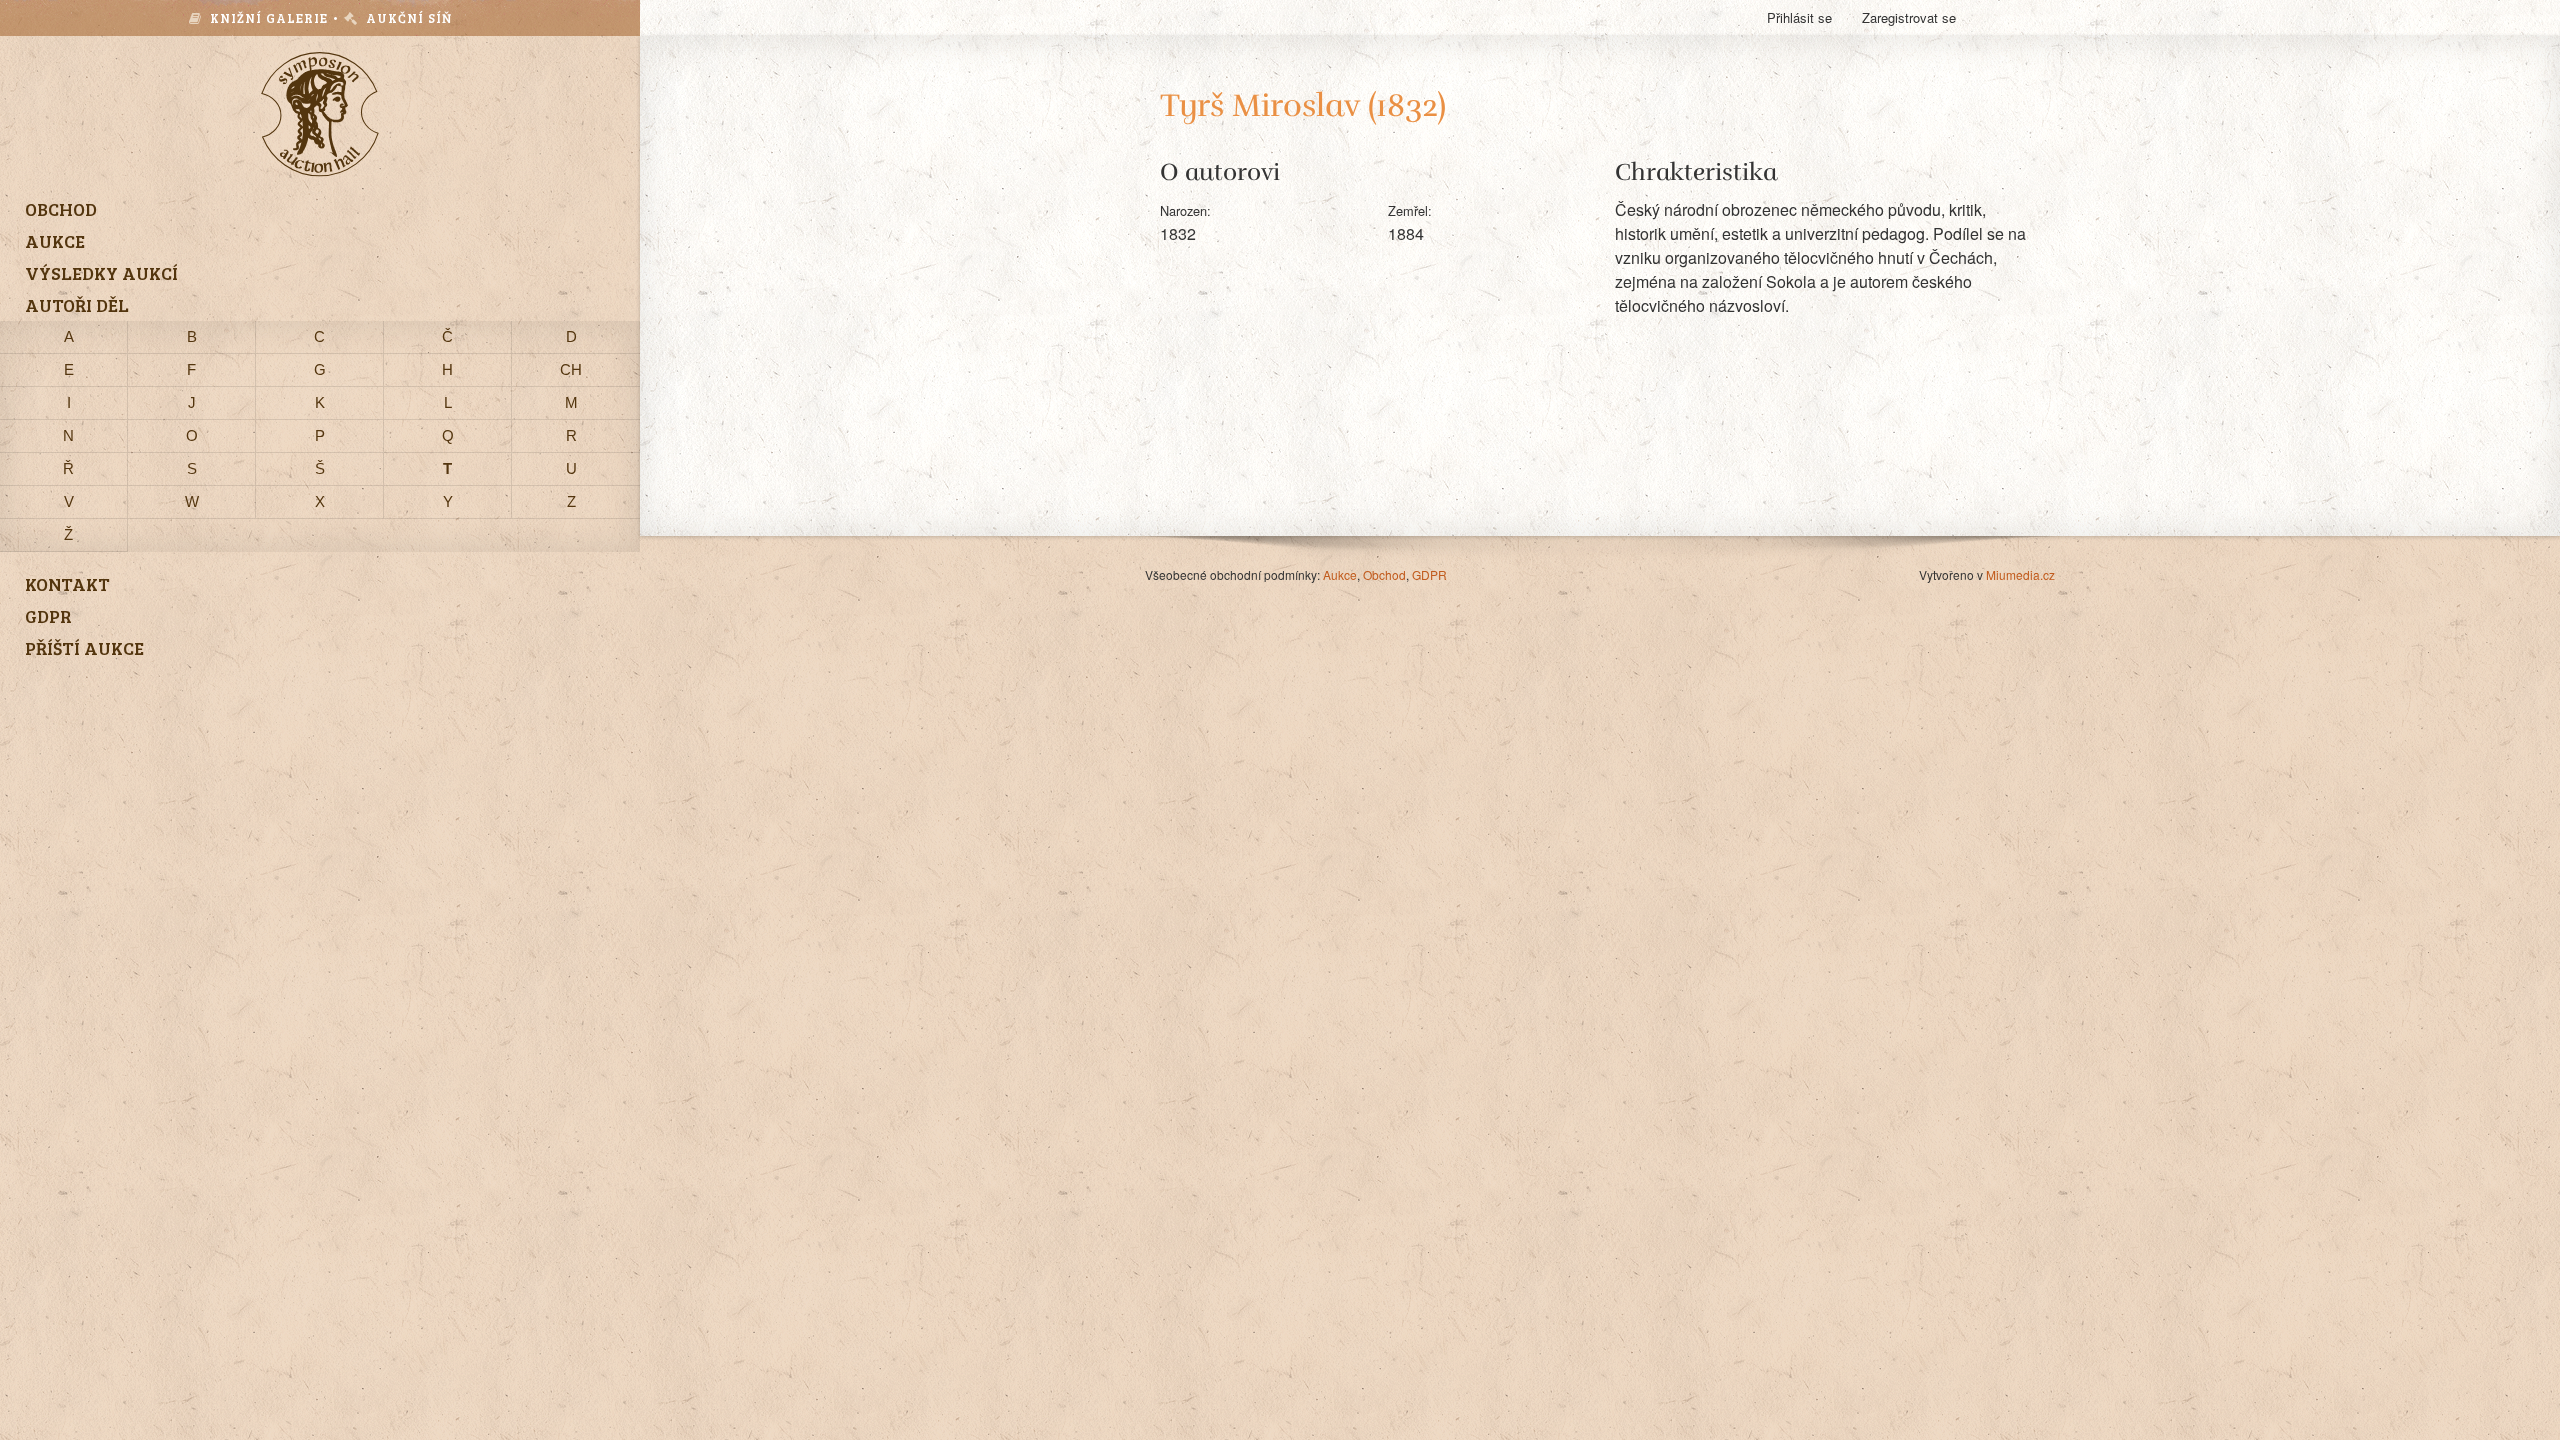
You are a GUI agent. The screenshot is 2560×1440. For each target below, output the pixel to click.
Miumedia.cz (2020, 574)
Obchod (1384, 574)
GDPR (1429, 574)
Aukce (1340, 574)
